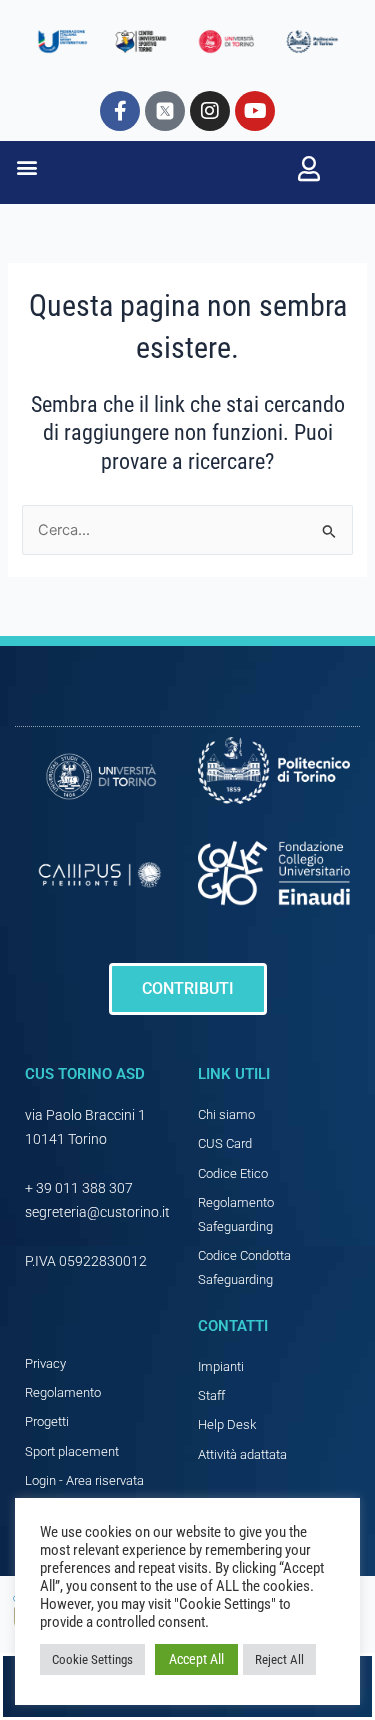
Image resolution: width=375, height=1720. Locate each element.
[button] (26, 167)
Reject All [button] (279, 1659)
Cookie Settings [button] (92, 1659)
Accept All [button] (196, 1659)
